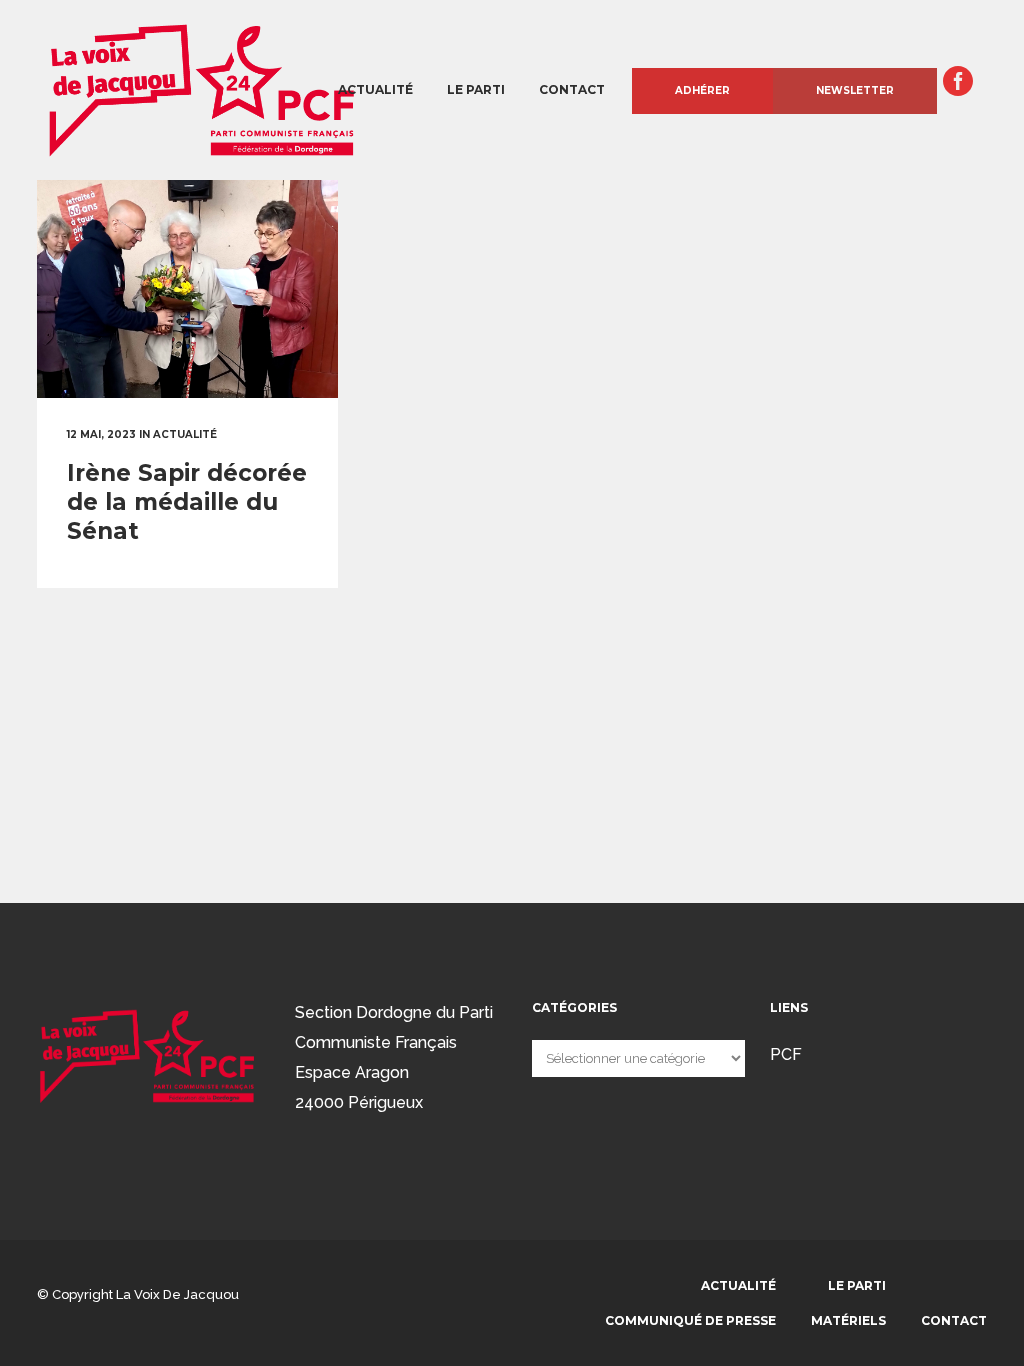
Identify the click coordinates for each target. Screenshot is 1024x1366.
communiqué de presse (690, 1320)
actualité (185, 434)
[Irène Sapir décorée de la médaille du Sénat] (187, 289)
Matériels (848, 1320)
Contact (954, 1320)
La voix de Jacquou (177, 1294)
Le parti (857, 1285)
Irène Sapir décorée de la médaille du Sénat (187, 502)
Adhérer (702, 90)
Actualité (738, 1285)
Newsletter (855, 90)
